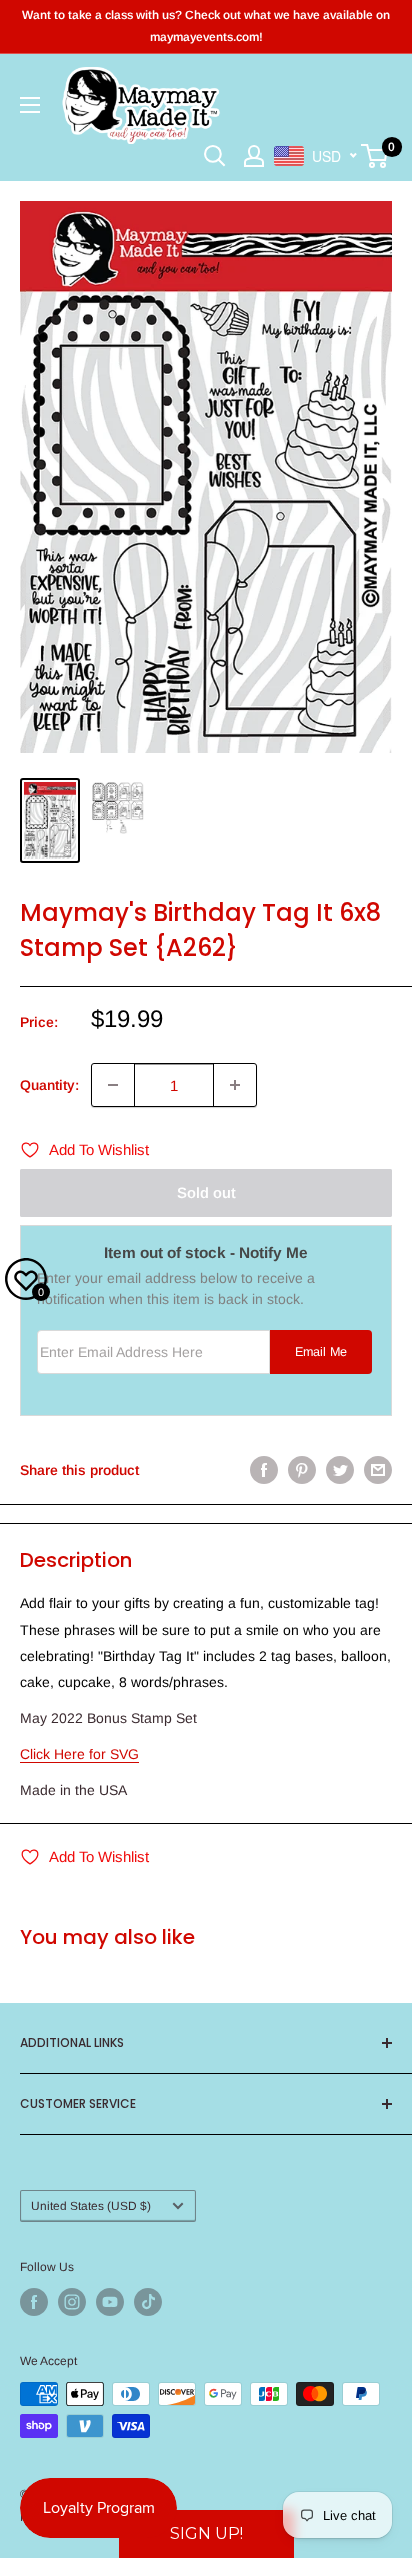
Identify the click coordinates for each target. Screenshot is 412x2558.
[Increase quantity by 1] (235, 1085)
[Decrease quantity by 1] (113, 1085)
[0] (375, 156)
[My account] (254, 156)
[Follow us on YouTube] (110, 2302)
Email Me (321, 1352)
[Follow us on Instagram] (72, 2302)
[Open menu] (30, 105)
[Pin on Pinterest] (302, 1470)
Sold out (206, 1192)
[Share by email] (378, 1470)
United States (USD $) (91, 2206)
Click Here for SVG (79, 1754)
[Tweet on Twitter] (340, 1470)
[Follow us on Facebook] (34, 2302)
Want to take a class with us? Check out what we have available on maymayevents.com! (206, 26)
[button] (206, 2534)
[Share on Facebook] (264, 1470)
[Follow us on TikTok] (148, 2302)
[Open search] (215, 156)
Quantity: (49, 1085)
